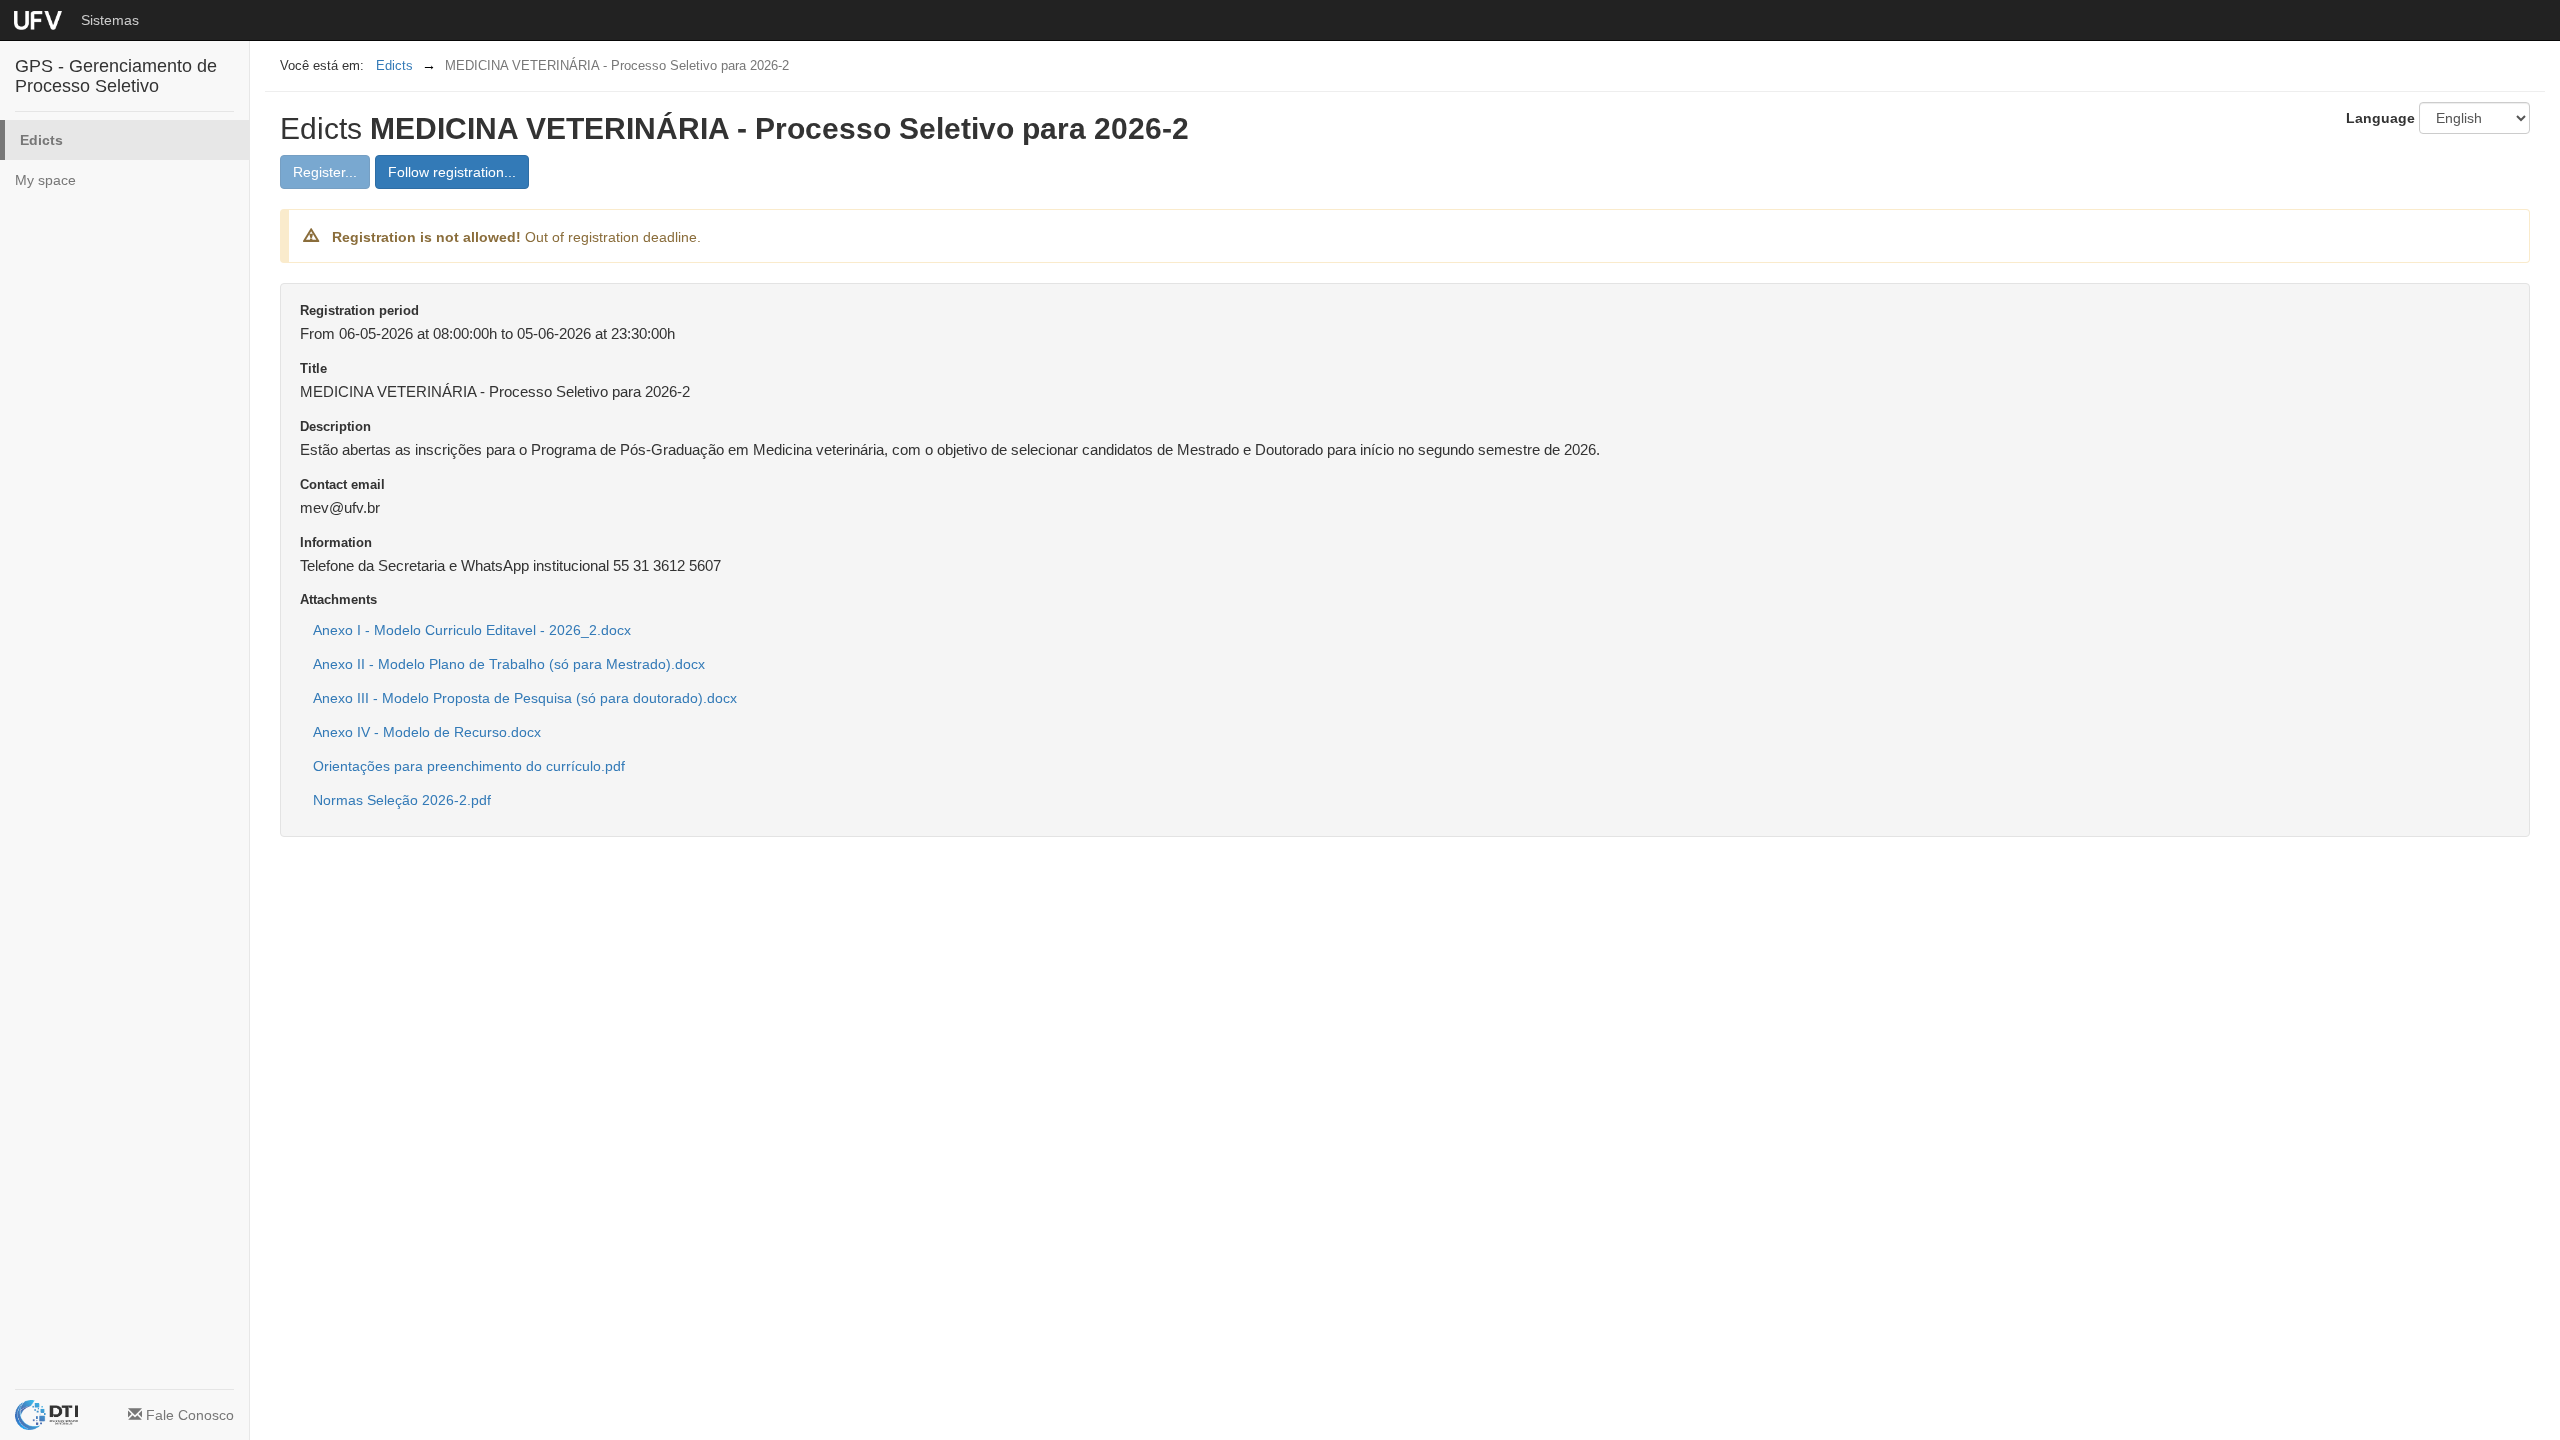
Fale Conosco (188, 1415)
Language (2382, 118)
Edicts (394, 66)
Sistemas (110, 20)
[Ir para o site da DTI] (46, 1415)
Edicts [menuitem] (41, 140)
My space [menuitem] (45, 180)
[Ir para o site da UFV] (38, 20)
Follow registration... (452, 172)
